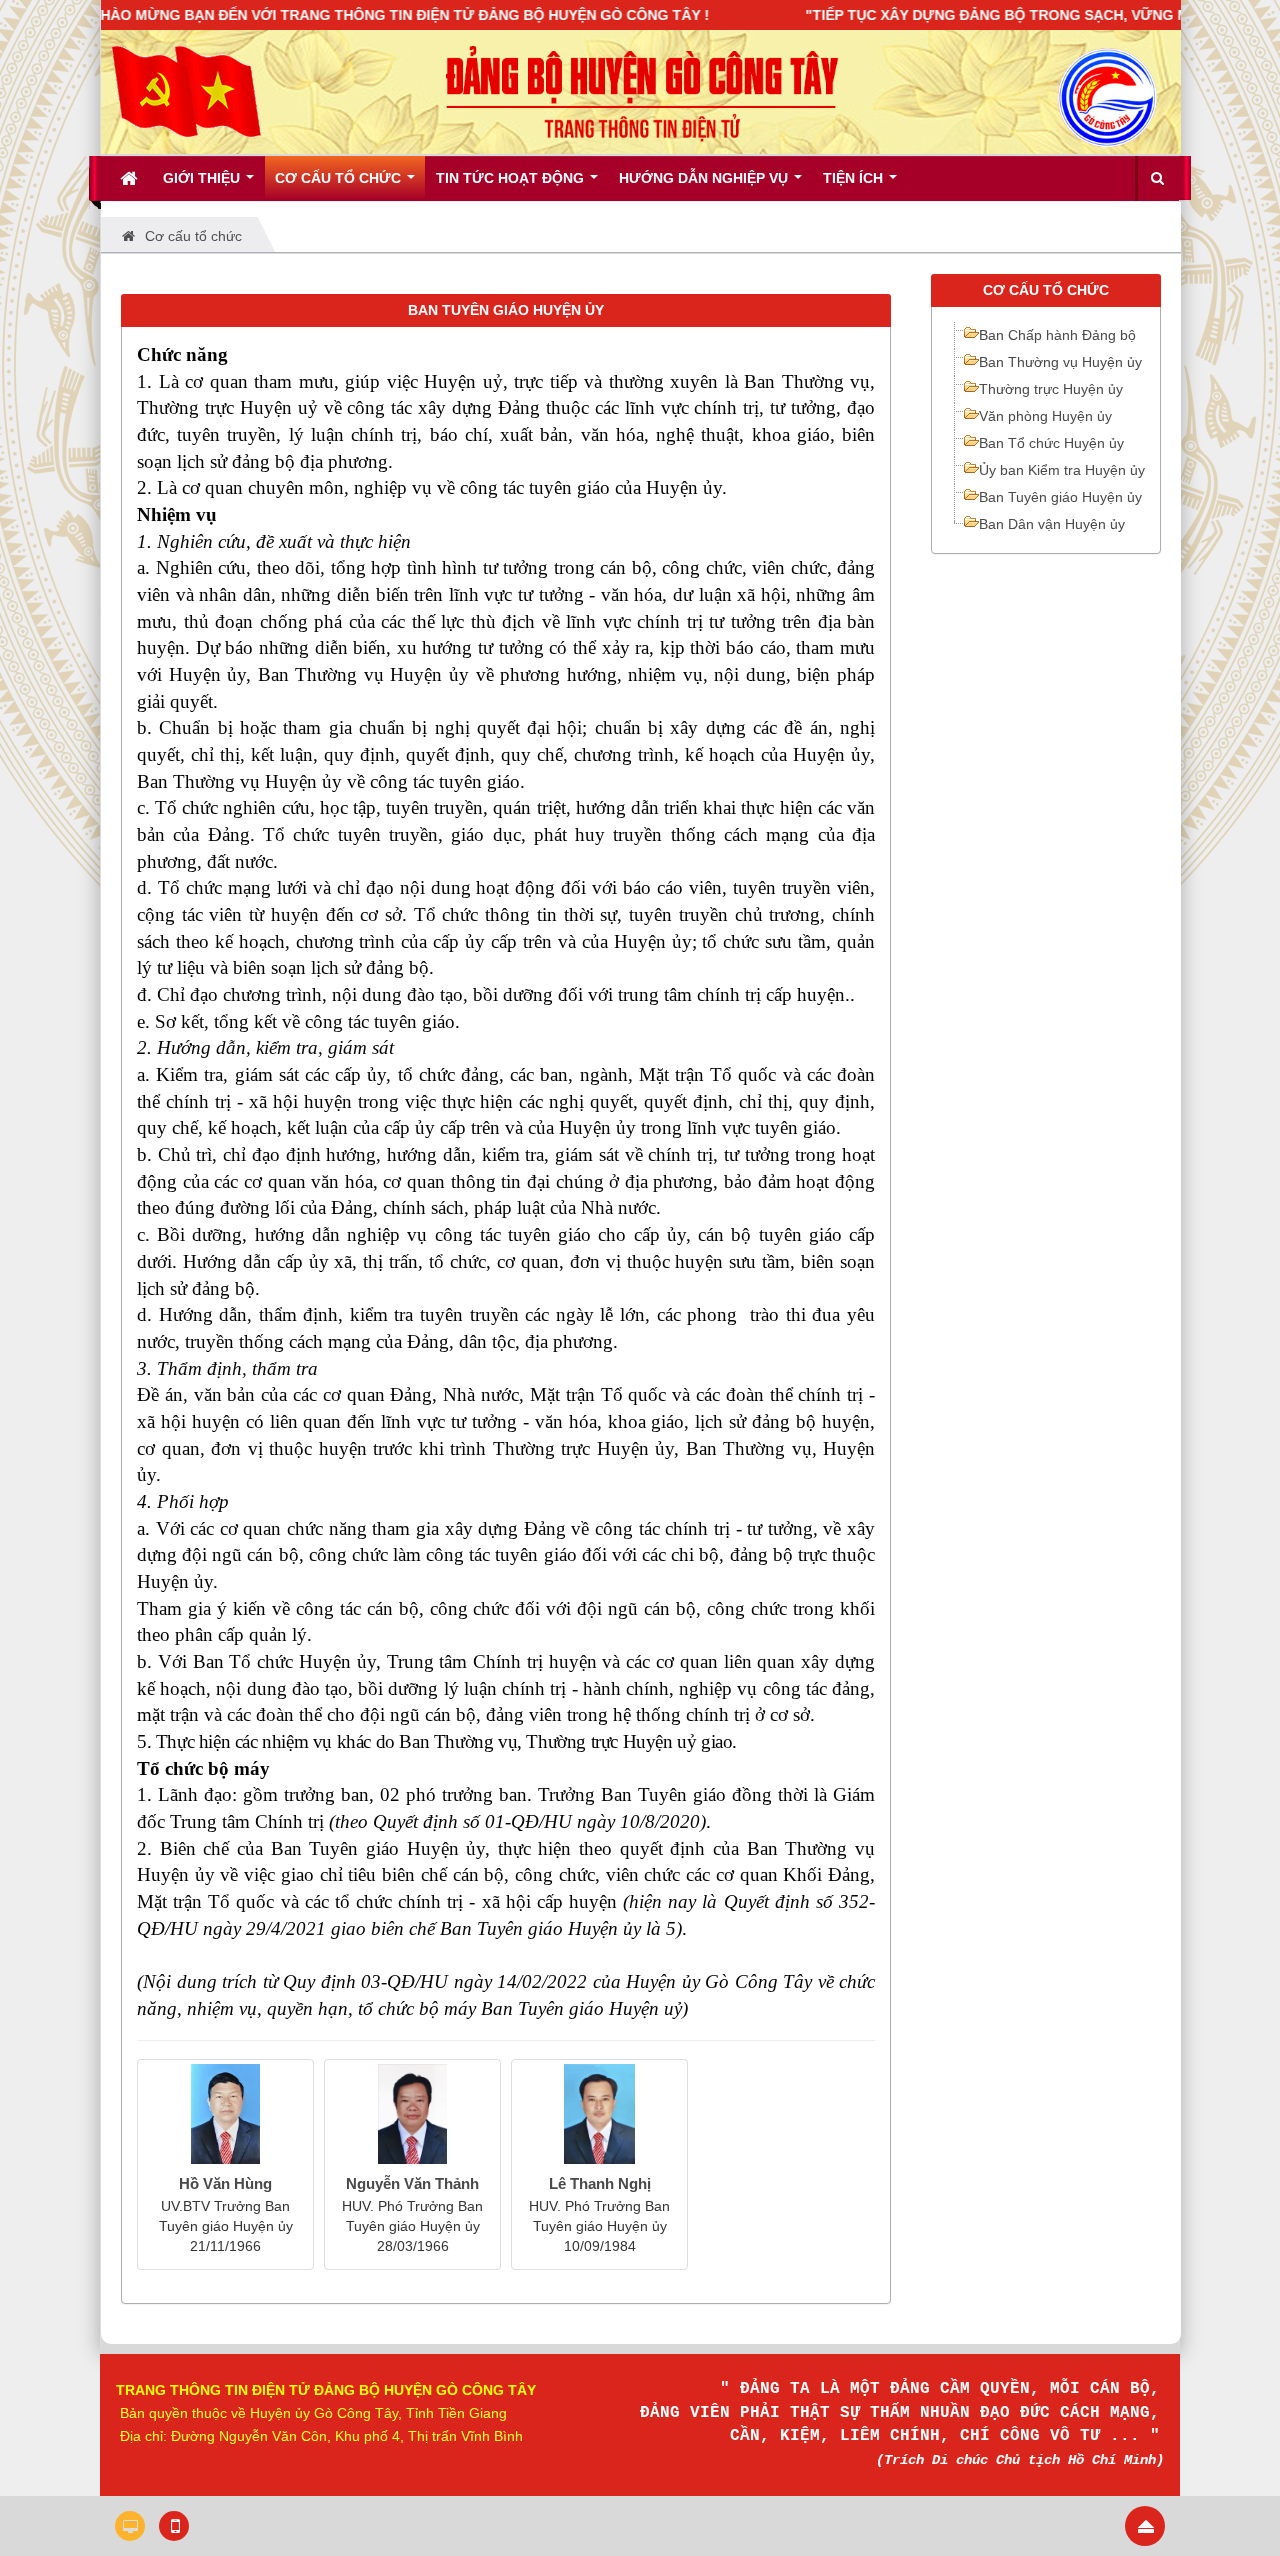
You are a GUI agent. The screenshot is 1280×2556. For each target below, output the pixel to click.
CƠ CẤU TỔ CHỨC (1046, 290)
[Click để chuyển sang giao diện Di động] (174, 2526)
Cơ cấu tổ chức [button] (340, 178)
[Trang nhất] (131, 178)
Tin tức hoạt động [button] (512, 178)
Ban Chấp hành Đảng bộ (1057, 335)
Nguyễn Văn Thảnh (412, 2183)
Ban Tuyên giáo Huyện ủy (1060, 497)
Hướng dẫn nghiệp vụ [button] (705, 178)
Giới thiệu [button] (203, 178)
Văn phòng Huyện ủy (1045, 416)
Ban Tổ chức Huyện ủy (1051, 443)
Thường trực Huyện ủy (1051, 389)
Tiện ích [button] (855, 178)
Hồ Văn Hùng (225, 2183)
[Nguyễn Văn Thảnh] (412, 2114)
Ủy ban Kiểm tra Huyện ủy (1062, 470)
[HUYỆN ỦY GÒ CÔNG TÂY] (186, 91)
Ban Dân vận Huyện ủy (1052, 524)
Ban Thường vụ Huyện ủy (1060, 362)
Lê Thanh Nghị (600, 2183)
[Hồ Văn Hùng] (225, 2114)
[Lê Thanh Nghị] (599, 2114)
